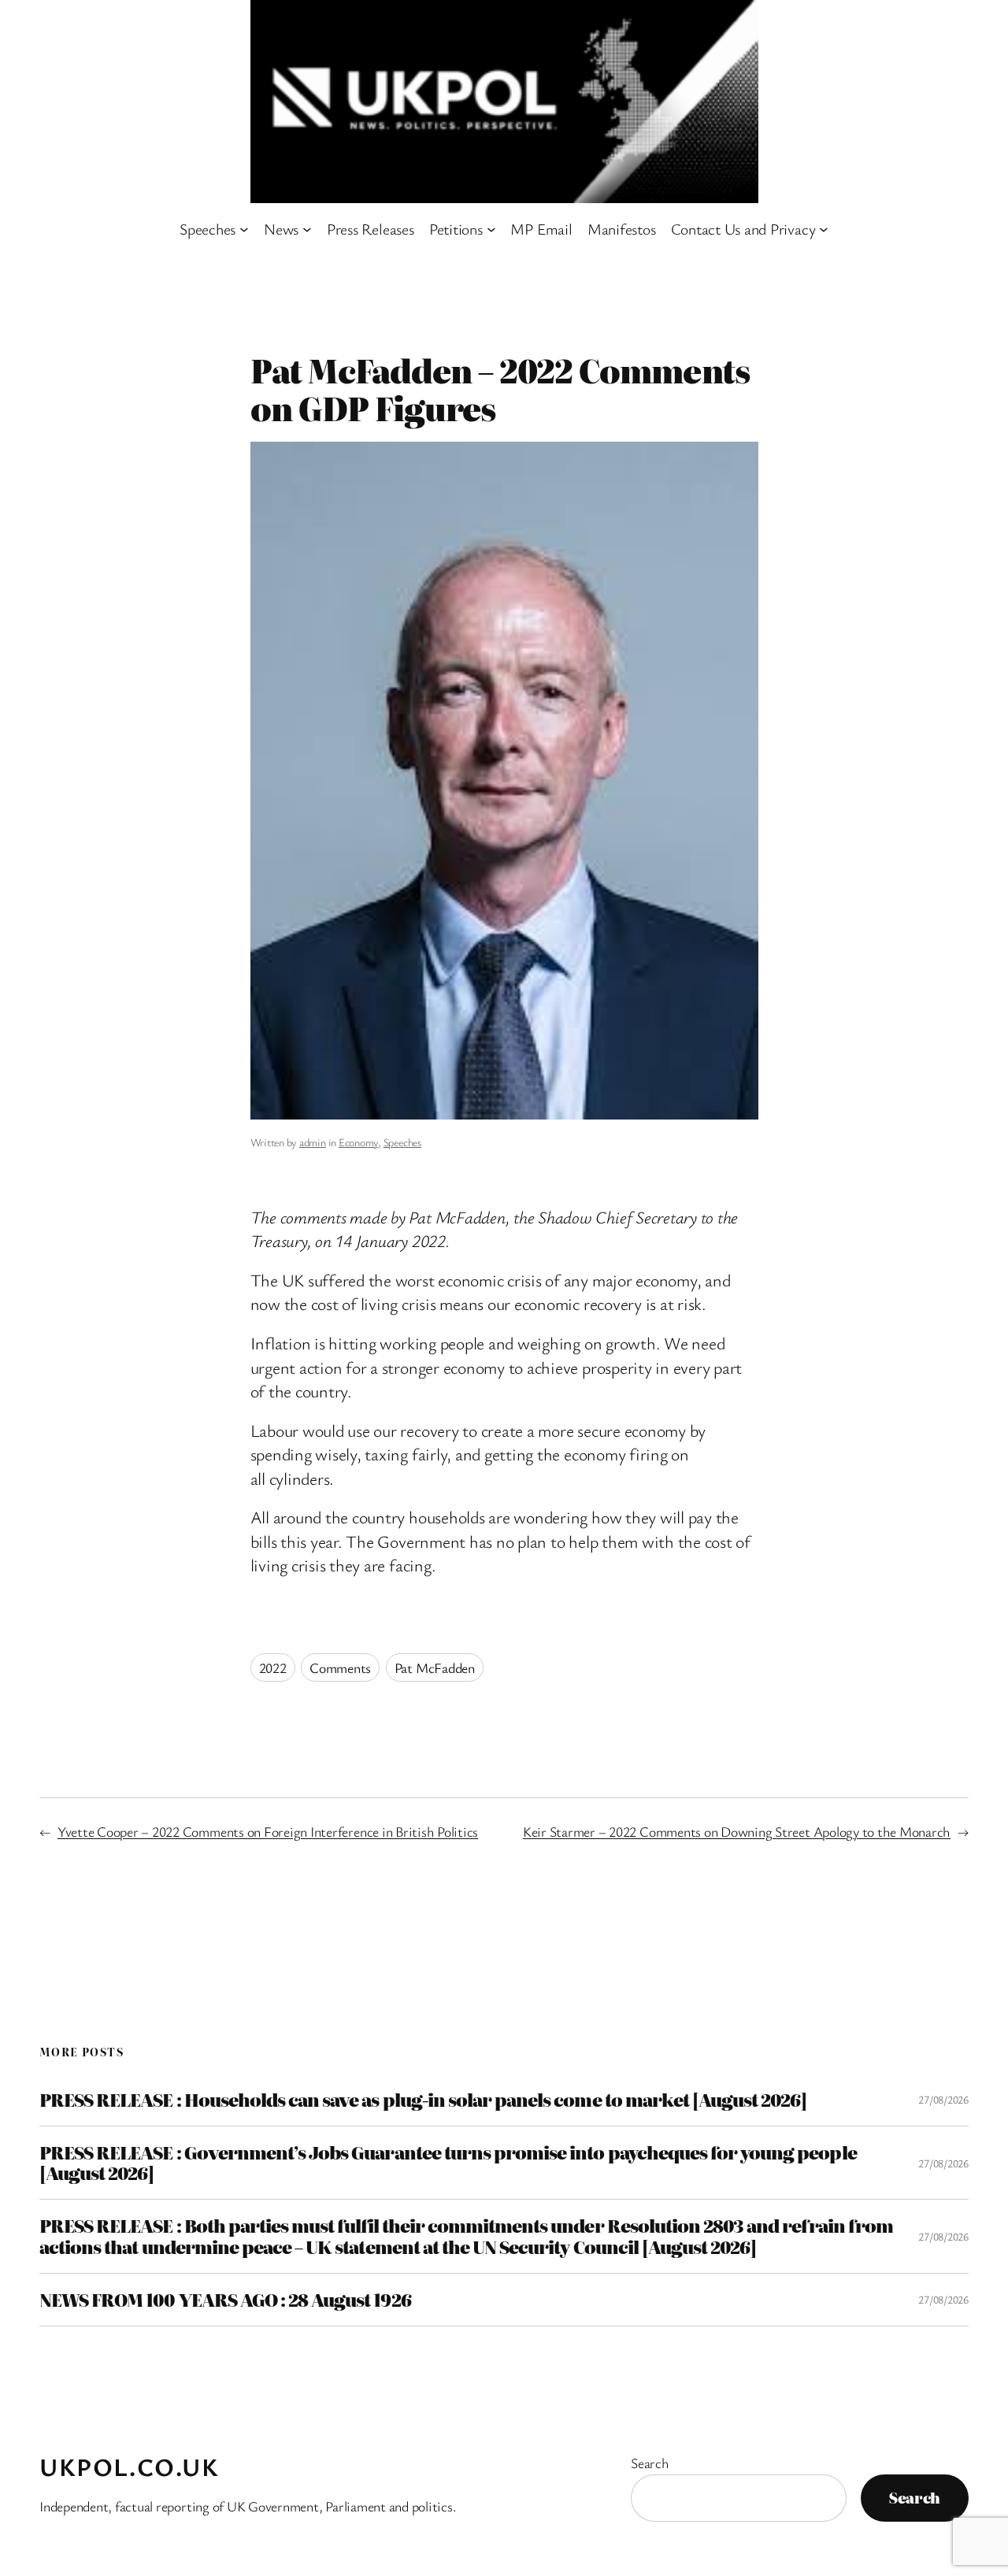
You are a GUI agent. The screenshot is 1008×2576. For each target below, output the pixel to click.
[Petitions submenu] (491, 229)
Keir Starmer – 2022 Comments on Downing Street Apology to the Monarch (737, 1831)
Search (650, 2463)
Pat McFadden (435, 1667)
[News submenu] (307, 229)
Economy (358, 1142)
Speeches (402, 1142)
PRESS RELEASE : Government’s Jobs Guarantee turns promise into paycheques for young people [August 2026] (448, 2163)
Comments (340, 1667)
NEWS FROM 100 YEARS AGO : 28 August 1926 (225, 2300)
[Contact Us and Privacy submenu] (824, 229)
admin (313, 1142)
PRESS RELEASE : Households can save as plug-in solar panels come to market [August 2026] (423, 2100)
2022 (273, 1667)
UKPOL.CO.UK (130, 2467)
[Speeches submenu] (244, 229)
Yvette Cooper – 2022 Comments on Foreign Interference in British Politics (268, 1831)
